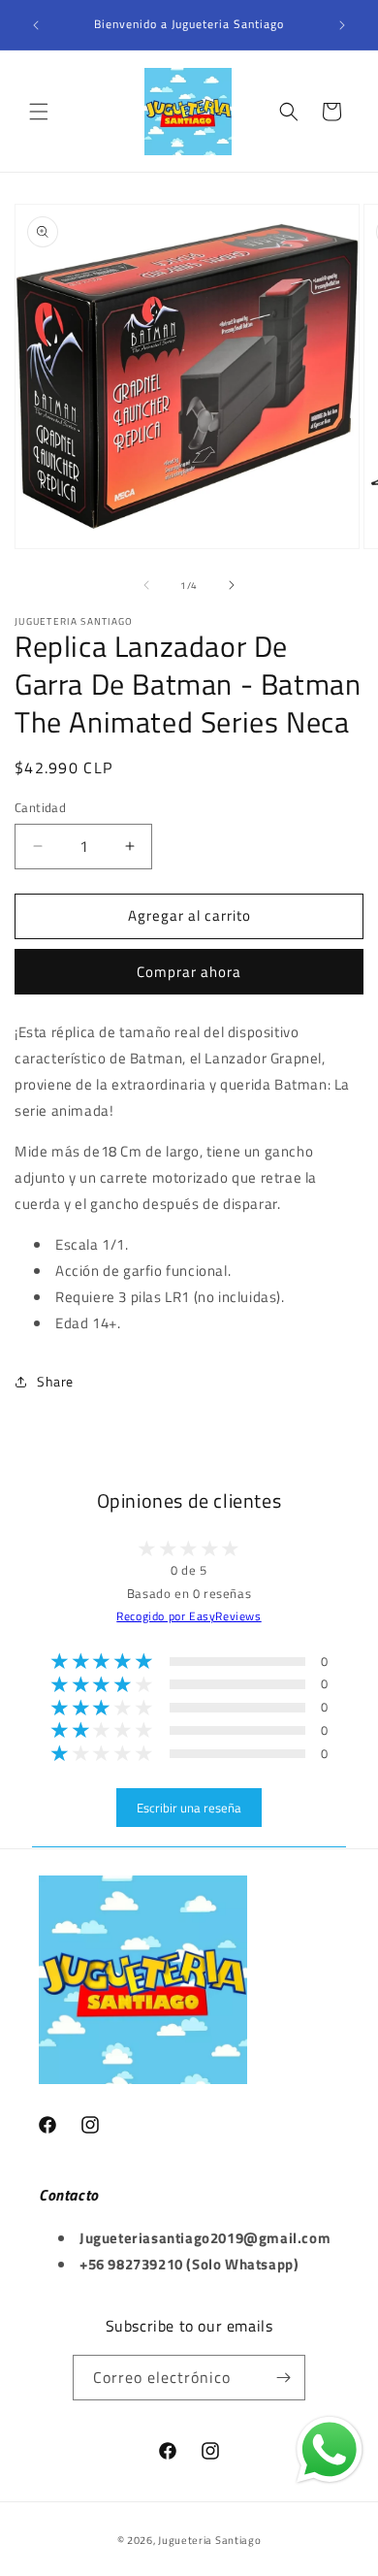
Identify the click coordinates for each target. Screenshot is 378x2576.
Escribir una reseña (189, 1808)
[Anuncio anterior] (36, 25)
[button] (39, 112)
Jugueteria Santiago (209, 2540)
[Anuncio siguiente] (342, 25)
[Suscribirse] (283, 2378)
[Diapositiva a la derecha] (232, 585)
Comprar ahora (189, 972)
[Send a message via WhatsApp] (330, 2450)
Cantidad (40, 808)
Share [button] (55, 1381)
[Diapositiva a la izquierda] (146, 585)
